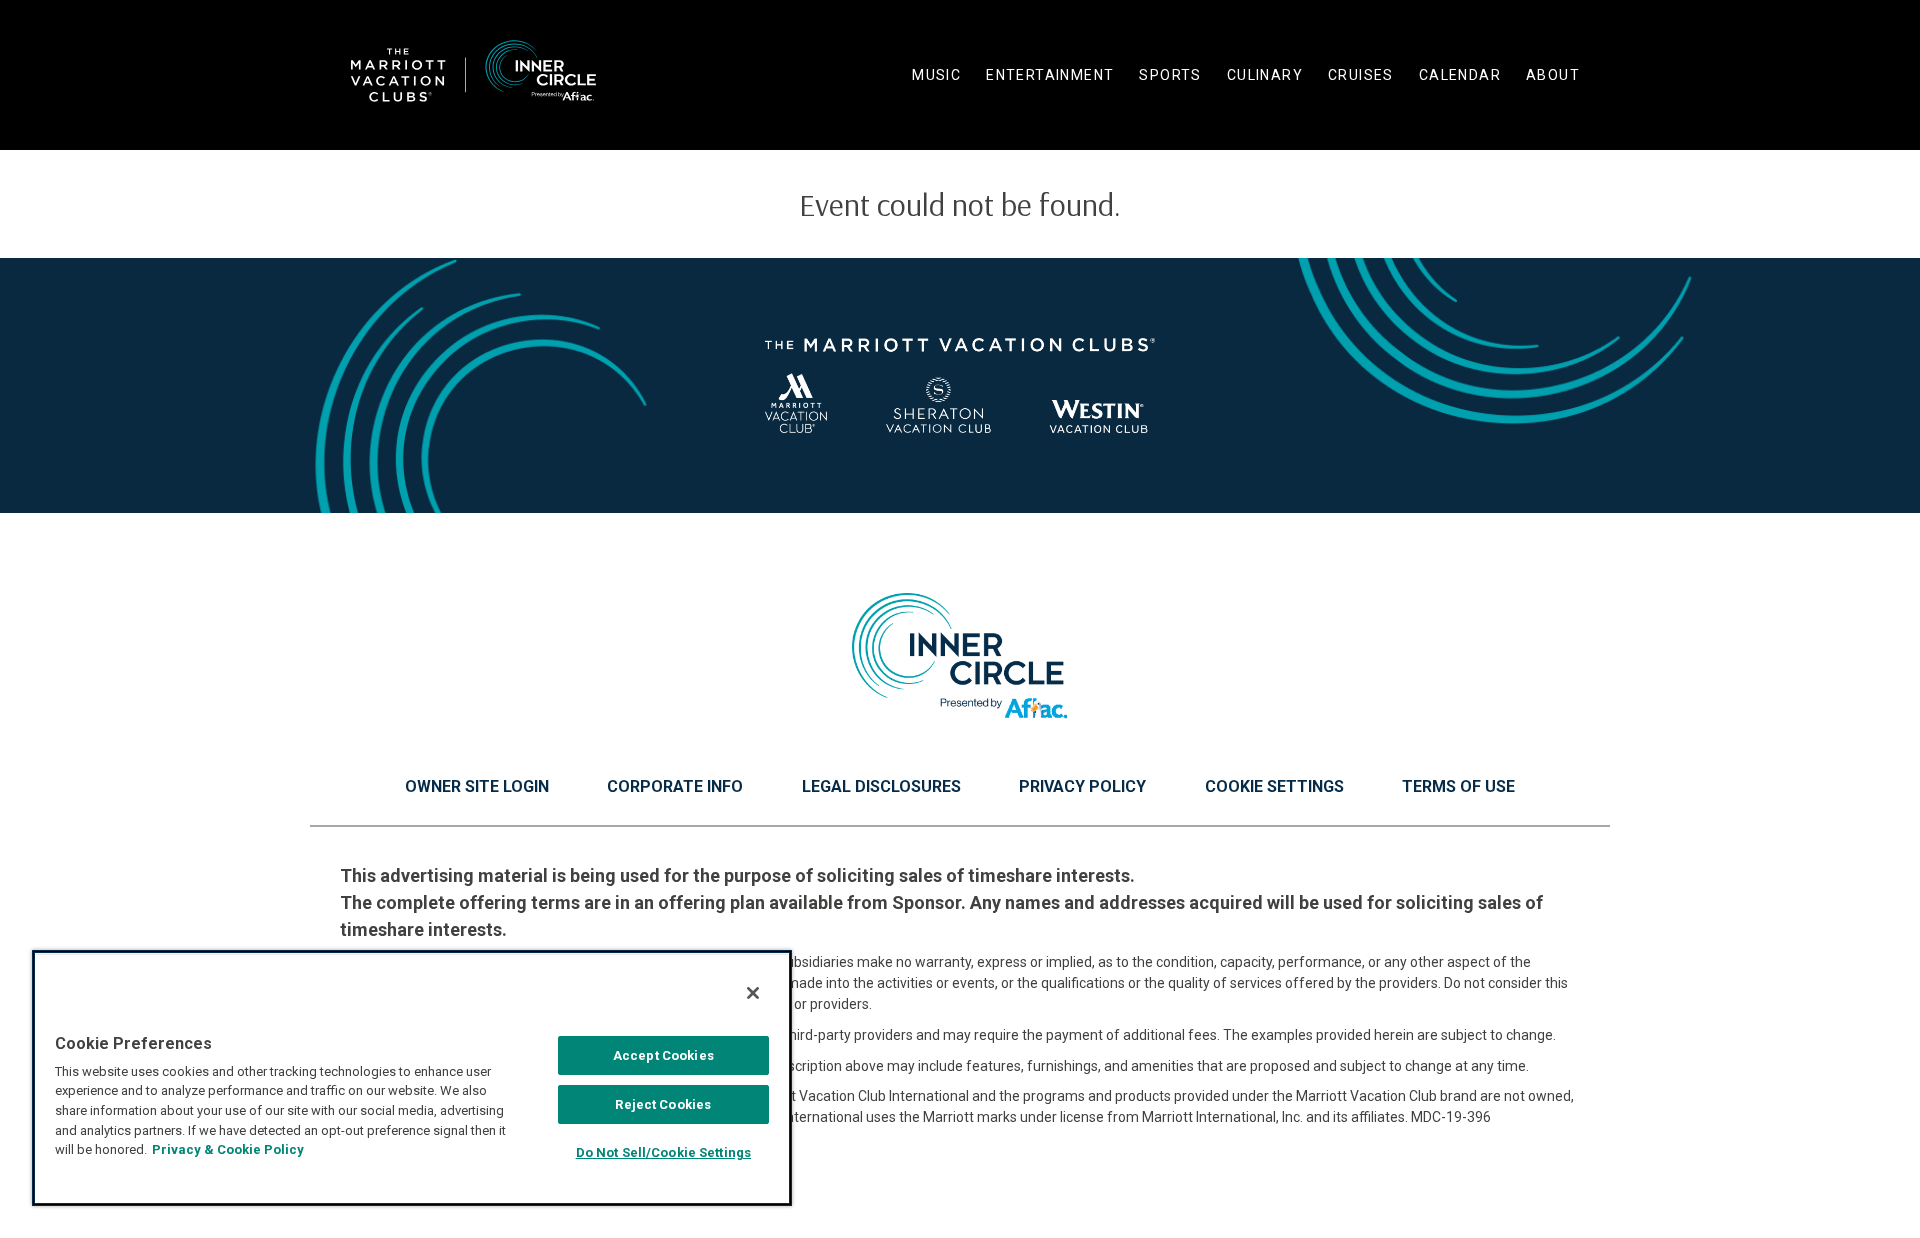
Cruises (1361, 75)
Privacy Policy (1082, 787)
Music (936, 75)
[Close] (753, 993)
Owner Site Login (477, 787)
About (1553, 75)
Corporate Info (675, 787)
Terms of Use (1458, 787)
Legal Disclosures (881, 787)
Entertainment (1050, 75)
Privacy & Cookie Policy (228, 1149)
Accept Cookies (663, 1055)
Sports (1170, 75)
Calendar (1460, 75)
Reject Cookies (663, 1104)
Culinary (1265, 75)
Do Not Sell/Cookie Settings (664, 1152)
